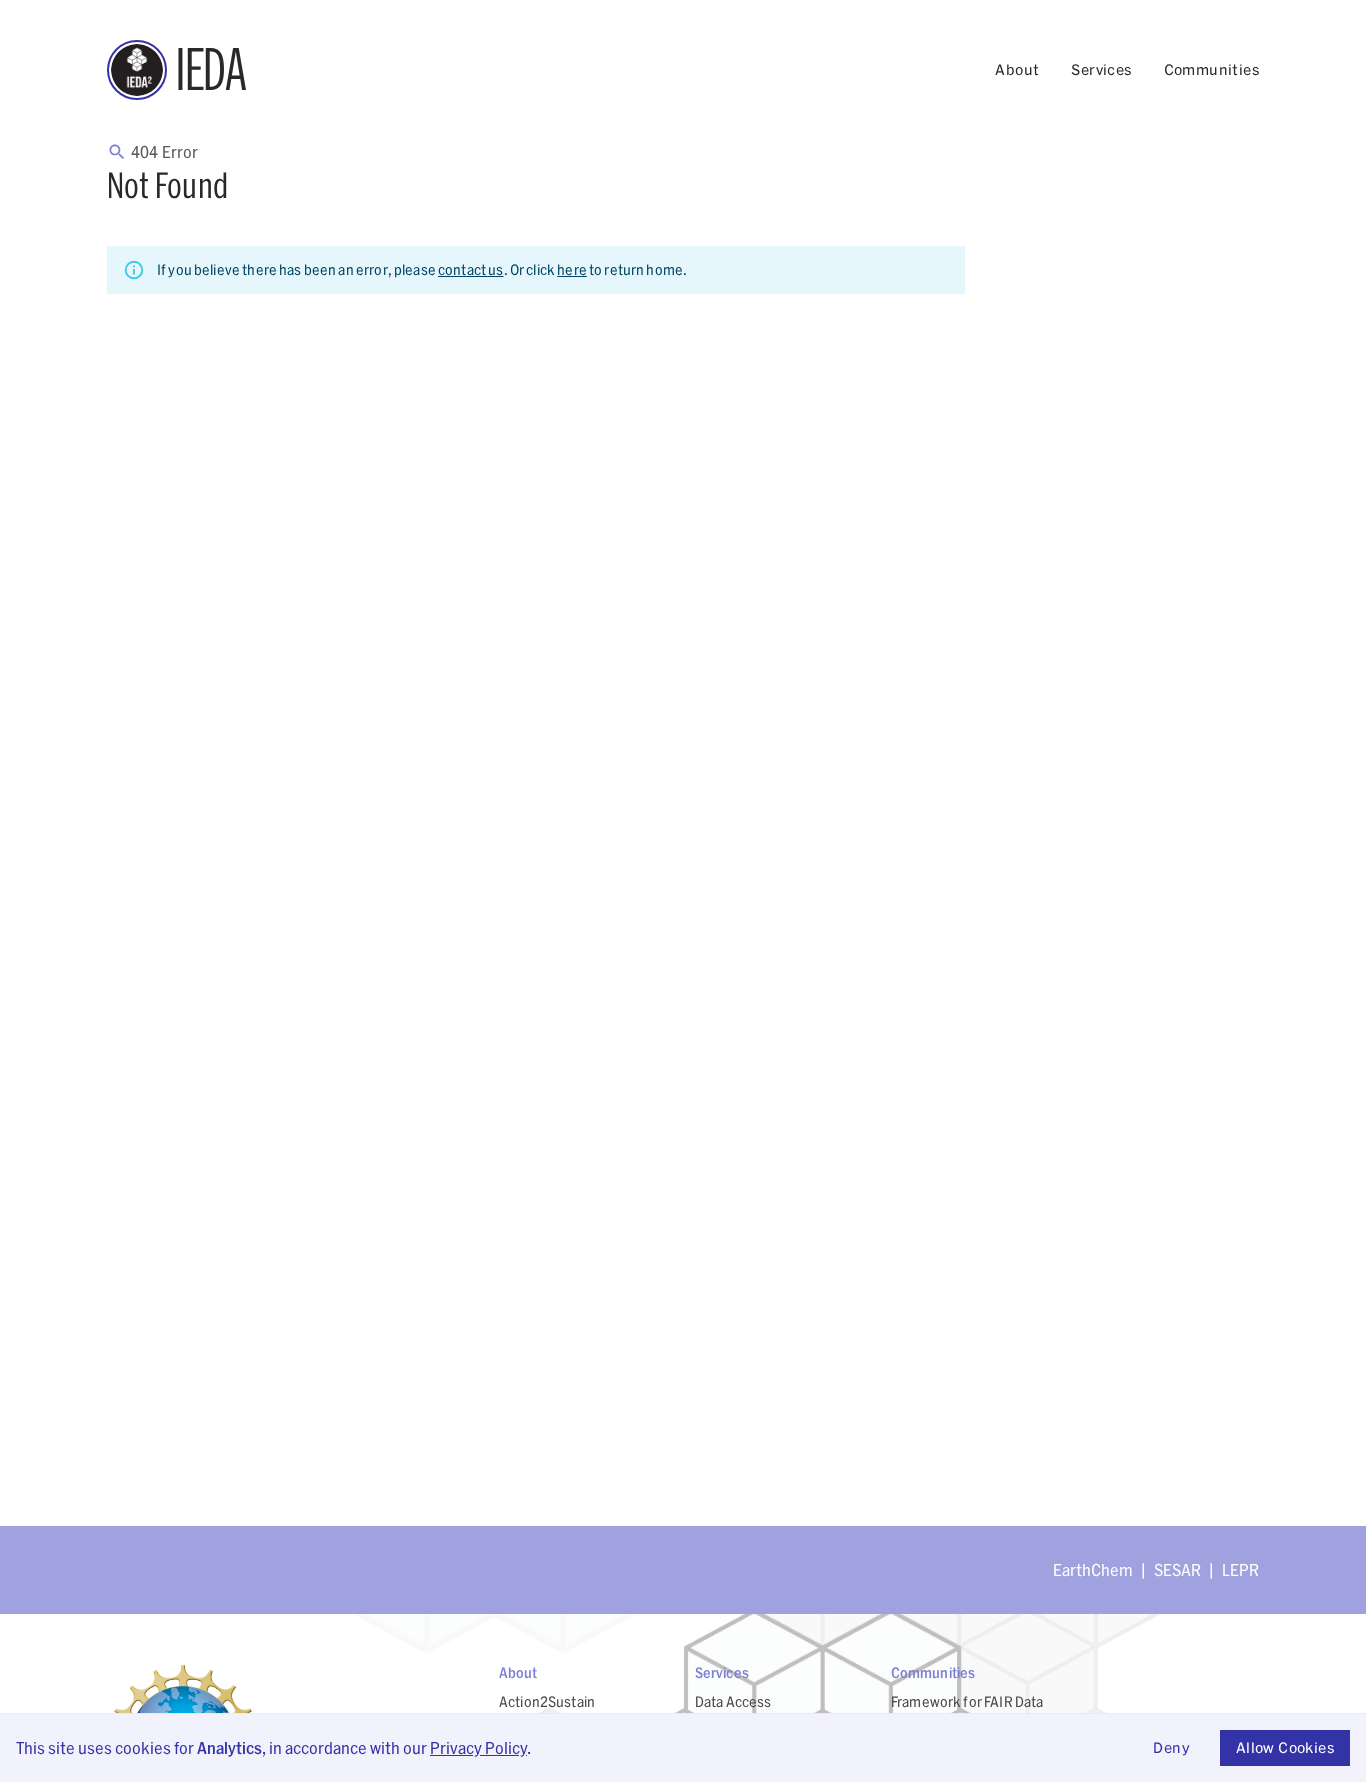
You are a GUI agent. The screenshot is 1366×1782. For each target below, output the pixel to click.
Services (1101, 69)
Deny (1171, 1747)
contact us (471, 269)
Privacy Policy (478, 1747)
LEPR (1240, 1569)
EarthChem (1093, 1569)
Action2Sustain (547, 1701)
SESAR (1177, 1569)
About (1017, 69)
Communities (1211, 69)
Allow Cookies (1285, 1747)
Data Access (733, 1701)
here (572, 269)
